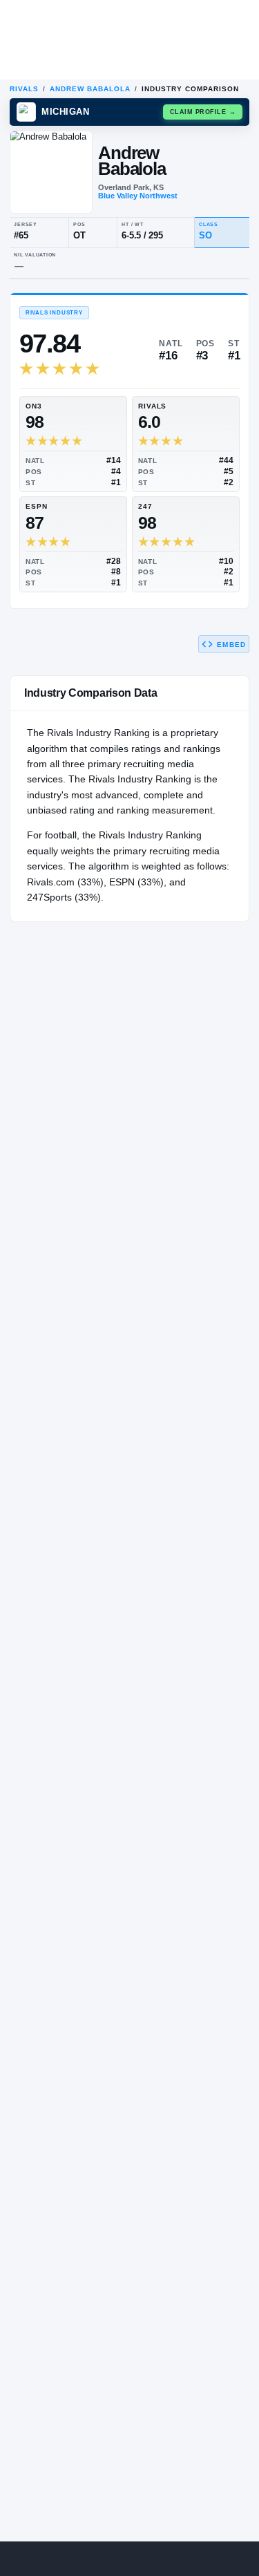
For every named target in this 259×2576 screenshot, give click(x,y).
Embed (231, 645)
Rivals (24, 89)
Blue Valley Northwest (138, 196)
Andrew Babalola (90, 89)
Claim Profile (203, 112)
